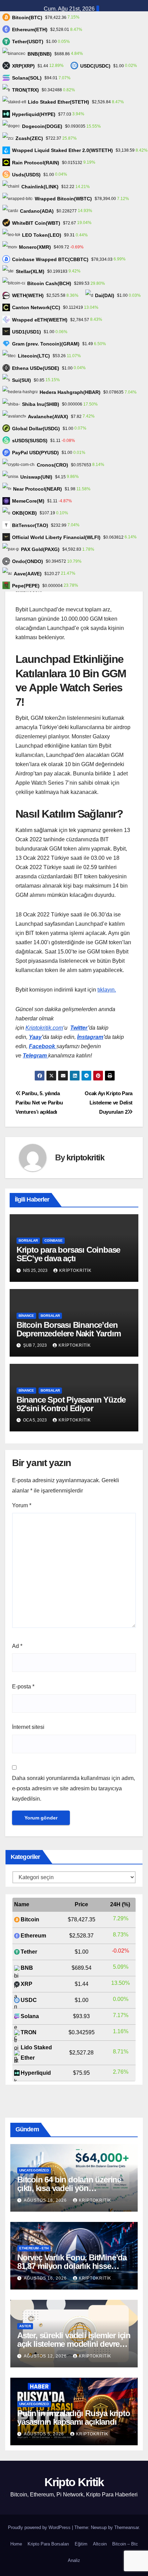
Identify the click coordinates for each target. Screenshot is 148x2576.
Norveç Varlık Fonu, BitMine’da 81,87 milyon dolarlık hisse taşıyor (72, 2266)
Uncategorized (34, 2170)
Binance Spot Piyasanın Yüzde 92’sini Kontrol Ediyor (71, 1404)
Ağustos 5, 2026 (45, 2434)
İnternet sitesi (28, 1727)
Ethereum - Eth (34, 2248)
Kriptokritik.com (44, 1028)
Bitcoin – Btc (125, 2544)
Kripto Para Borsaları (48, 2544)
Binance (26, 1316)
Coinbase (54, 1240)
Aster (25, 2326)
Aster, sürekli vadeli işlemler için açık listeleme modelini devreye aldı (74, 2344)
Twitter (79, 1028)
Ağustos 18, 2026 (46, 2200)
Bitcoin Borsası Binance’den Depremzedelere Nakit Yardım (69, 1329)
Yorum (22, 1505)
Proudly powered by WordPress (40, 2527)
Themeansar (126, 2527)
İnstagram (90, 1037)
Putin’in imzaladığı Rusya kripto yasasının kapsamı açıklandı (74, 2417)
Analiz (74, 2560)
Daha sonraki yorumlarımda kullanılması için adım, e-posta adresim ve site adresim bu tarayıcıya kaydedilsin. (73, 1788)
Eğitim (81, 2544)
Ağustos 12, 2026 (46, 2356)
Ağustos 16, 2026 (46, 2278)
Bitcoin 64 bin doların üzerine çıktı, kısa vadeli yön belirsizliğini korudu (69, 2188)
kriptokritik (85, 1157)
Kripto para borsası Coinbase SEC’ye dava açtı (68, 1254)
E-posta (23, 1687)
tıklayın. (107, 990)
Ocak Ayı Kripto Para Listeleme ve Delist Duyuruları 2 (109, 1103)
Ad (17, 1646)
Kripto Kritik (74, 2482)
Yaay (35, 1037)
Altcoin (100, 2544)
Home (16, 2544)
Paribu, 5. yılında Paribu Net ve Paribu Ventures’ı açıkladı (39, 1103)
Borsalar (28, 1240)
